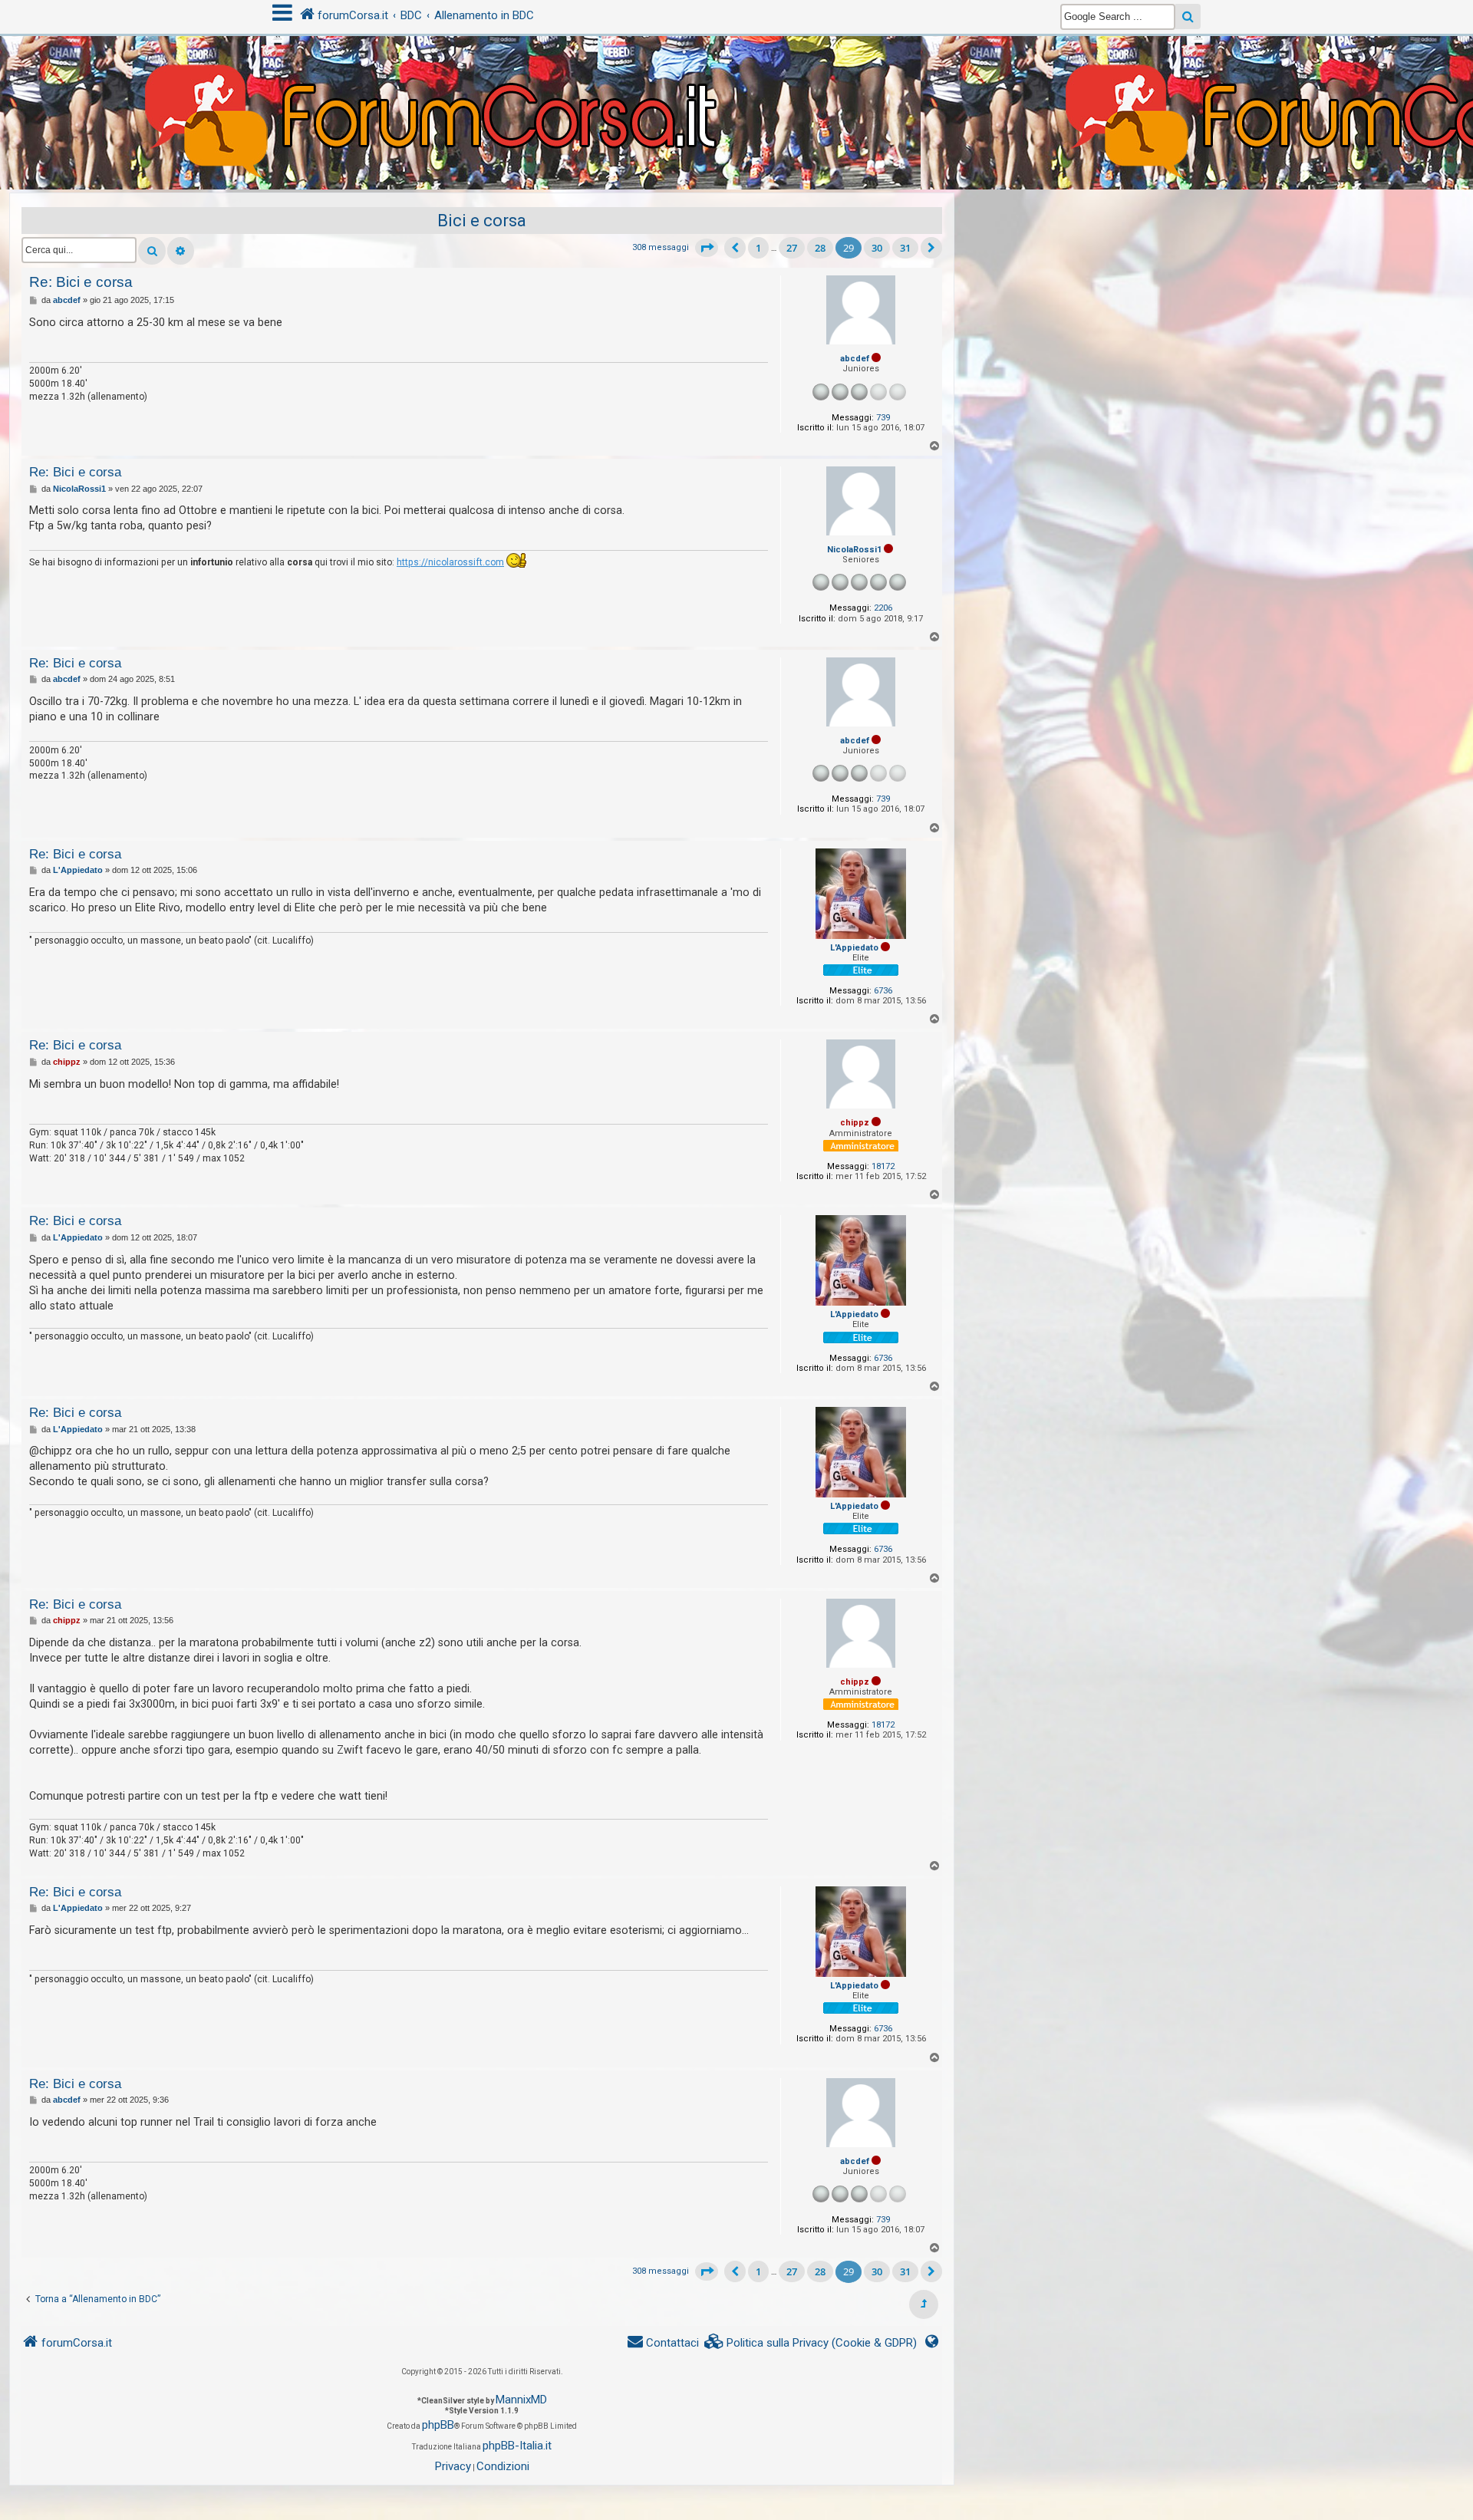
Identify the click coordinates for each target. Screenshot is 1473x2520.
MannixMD (521, 2400)
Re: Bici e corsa (81, 282)
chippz (855, 1123)
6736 (883, 991)
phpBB (438, 2425)
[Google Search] (1188, 16)
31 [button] (905, 248)
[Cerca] (152, 251)
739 (883, 418)
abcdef (855, 359)
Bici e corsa (482, 221)
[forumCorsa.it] (736, 82)
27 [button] (792, 248)
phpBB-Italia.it (517, 2446)
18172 (883, 1166)
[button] (707, 248)
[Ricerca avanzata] (181, 251)
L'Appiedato (854, 948)
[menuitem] (811, 2343)
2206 (883, 608)
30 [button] (877, 248)
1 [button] (758, 248)
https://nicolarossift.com (450, 562)
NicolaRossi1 (854, 550)
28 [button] (820, 248)
